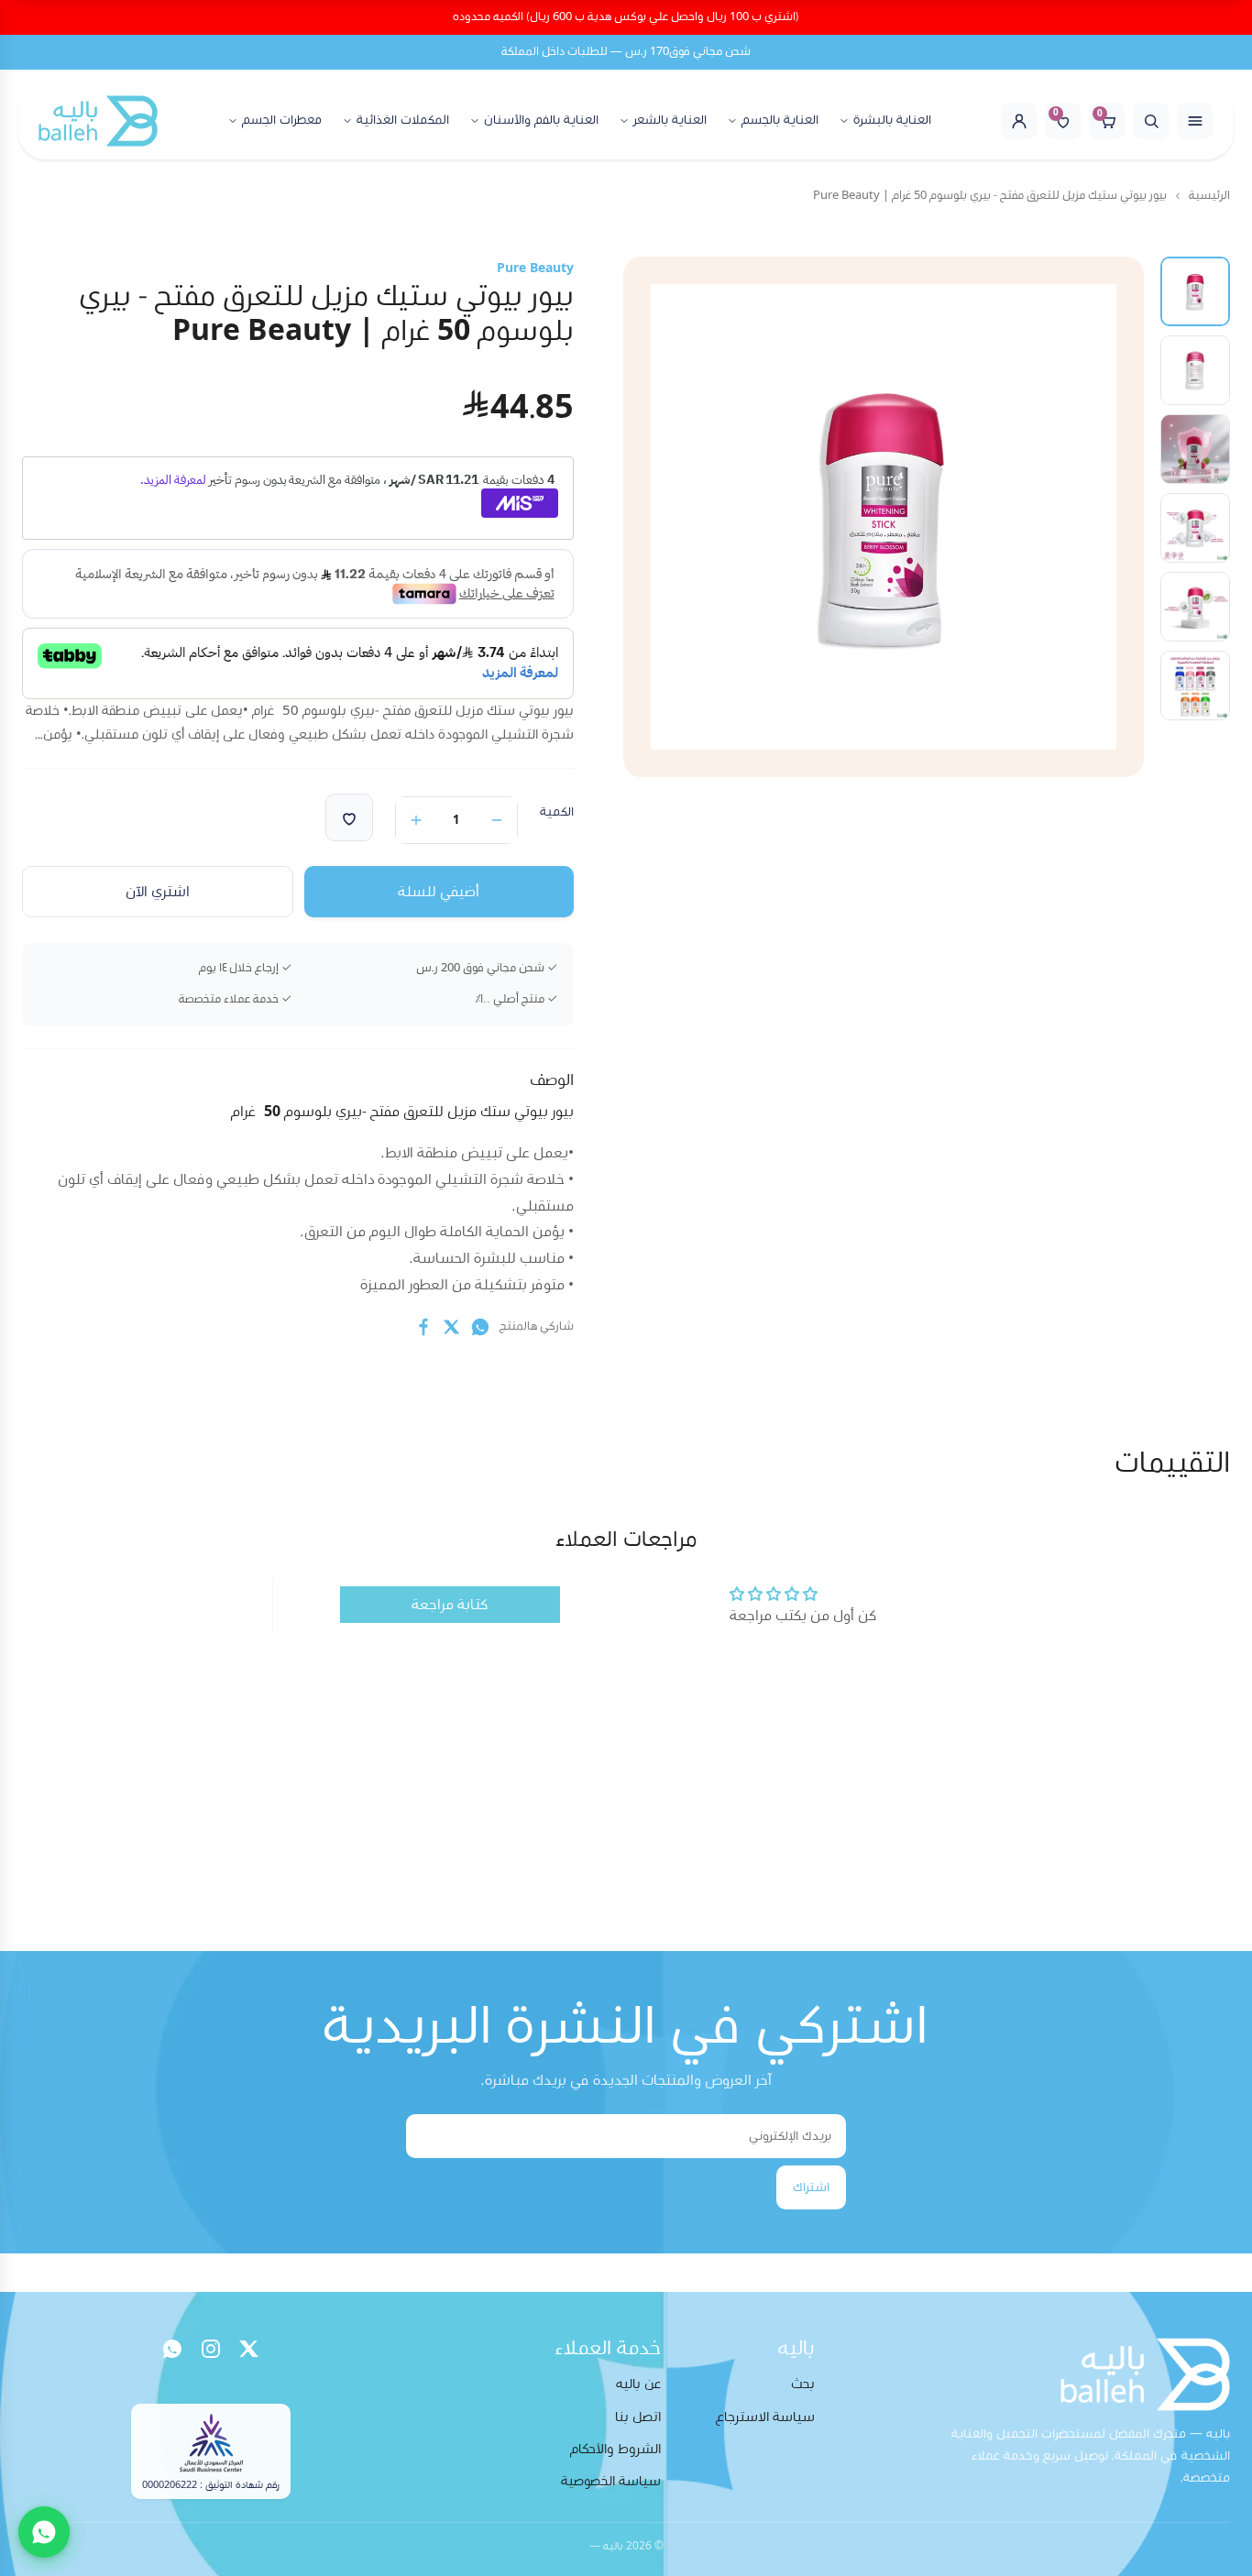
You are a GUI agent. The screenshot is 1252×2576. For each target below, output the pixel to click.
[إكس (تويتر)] (249, 2349)
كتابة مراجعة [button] (450, 1605)
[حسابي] (1019, 121)
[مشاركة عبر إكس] (452, 1327)
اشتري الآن (158, 892)
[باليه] (98, 121)
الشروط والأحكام (615, 2449)
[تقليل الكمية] (497, 820)
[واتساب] (172, 2349)
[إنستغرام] (211, 2349)
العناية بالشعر (670, 120)
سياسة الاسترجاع (765, 2417)
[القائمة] (1195, 121)
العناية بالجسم (780, 120)
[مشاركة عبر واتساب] (480, 1327)
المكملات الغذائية (403, 120)
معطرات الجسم (282, 120)
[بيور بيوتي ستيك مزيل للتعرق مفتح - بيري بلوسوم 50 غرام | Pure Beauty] (1195, 291)
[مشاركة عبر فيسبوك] (423, 1327)
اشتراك (811, 2187)
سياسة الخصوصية (611, 2481)
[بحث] (1151, 121)
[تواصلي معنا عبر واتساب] (44, 2532)
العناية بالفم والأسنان (541, 120)
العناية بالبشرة (892, 120)
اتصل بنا (638, 2417)
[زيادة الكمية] (416, 820)
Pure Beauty (535, 269)
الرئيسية (1209, 196)
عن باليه (638, 2384)
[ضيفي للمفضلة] (349, 817)
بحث (803, 2384)
